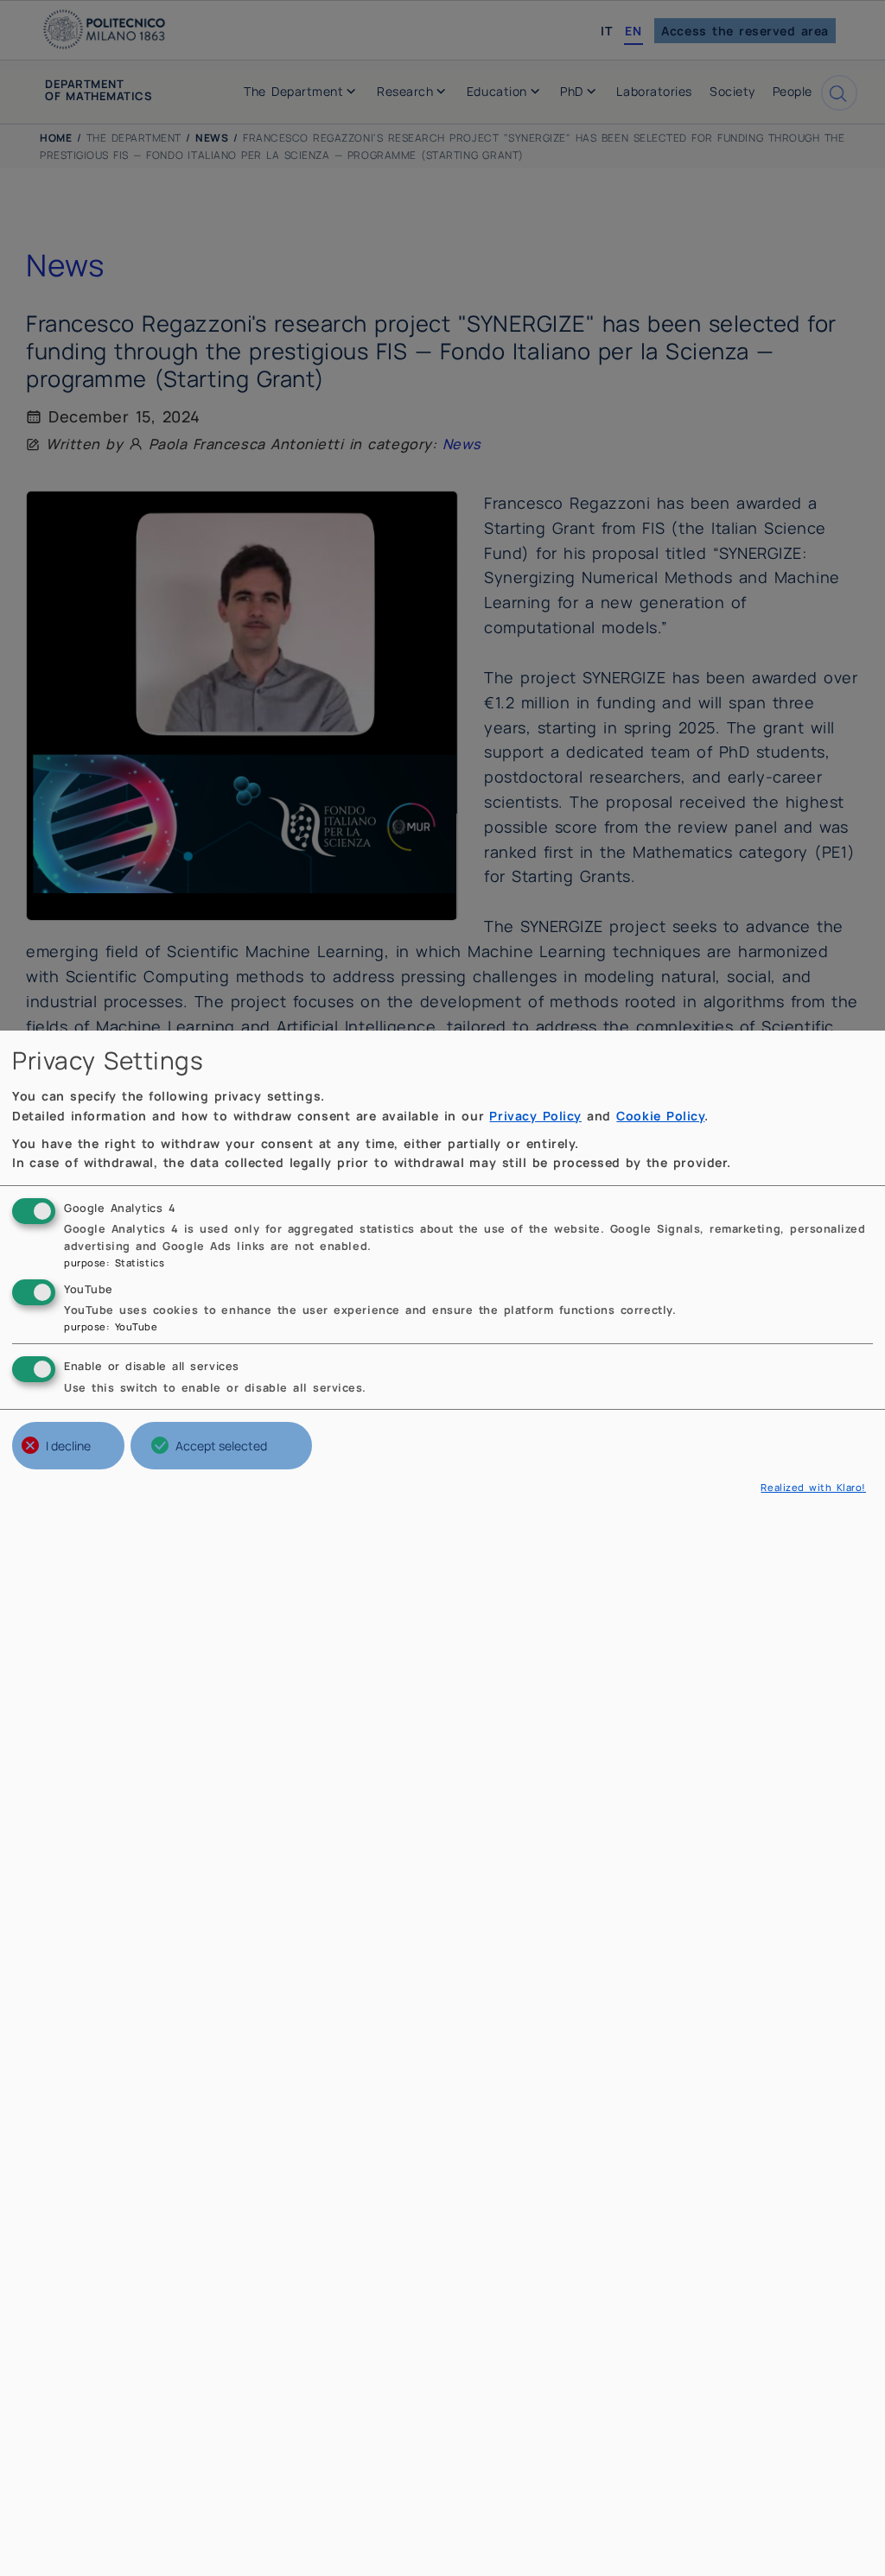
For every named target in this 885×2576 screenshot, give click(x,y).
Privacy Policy (535, 1116)
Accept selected (221, 1446)
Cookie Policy (660, 1116)
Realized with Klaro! (813, 1487)
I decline (68, 1446)
